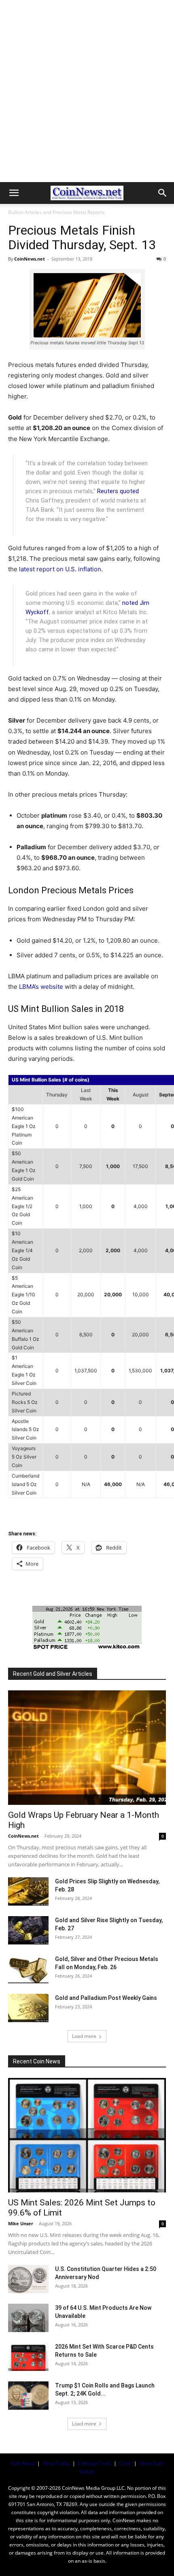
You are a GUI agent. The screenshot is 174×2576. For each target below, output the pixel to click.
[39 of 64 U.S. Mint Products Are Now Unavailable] (28, 2318)
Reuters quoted (118, 491)
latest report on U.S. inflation (60, 569)
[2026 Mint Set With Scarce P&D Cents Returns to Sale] (28, 2357)
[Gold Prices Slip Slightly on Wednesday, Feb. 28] (28, 1891)
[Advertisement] (87, 91)
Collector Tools (94, 2463)
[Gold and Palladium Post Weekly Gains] (28, 2008)
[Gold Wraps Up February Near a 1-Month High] (87, 1748)
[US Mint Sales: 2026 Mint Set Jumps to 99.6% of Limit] (87, 2135)
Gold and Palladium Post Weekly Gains (106, 1998)
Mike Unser (21, 2223)
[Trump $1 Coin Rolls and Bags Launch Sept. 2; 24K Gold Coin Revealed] (28, 2396)
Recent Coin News (37, 2061)
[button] (14, 193)
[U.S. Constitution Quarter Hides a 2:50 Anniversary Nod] (28, 2279)
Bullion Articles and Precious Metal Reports (56, 212)
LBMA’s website (41, 987)
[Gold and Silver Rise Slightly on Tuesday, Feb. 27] (28, 1930)
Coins (125, 2463)
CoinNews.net (30, 259)
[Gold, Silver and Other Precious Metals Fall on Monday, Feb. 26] (28, 1969)
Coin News (23, 2463)
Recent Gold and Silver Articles (53, 1674)
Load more (84, 2036)
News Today (56, 2463)
